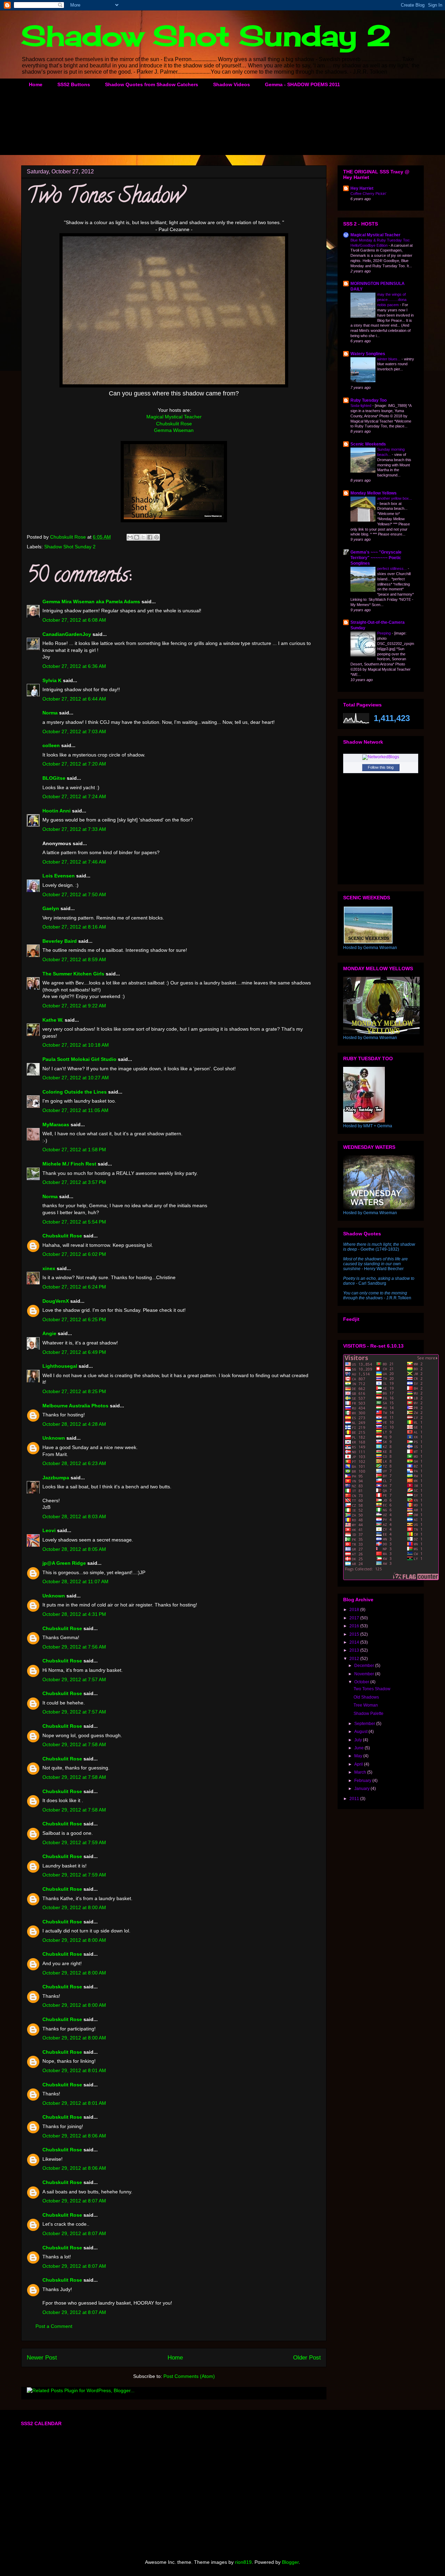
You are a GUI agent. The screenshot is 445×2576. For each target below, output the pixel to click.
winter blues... (389, 359)
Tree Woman (366, 1705)
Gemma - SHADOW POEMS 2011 (302, 84)
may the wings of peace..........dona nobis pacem (392, 300)
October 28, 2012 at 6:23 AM (74, 1463)
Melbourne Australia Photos (75, 1406)
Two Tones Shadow (372, 1689)
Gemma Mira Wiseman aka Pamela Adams (91, 602)
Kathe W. (53, 1020)
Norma (50, 713)
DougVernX (56, 1301)
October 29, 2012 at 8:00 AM (74, 1907)
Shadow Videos (232, 84)
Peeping (385, 633)
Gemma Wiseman (174, 430)
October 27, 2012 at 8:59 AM (74, 959)
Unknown (54, 1438)
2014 (355, 1642)
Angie (49, 1333)
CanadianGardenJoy (67, 634)
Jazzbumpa (56, 1478)
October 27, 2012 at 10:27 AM (76, 1078)
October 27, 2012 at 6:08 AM (74, 620)
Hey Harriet (362, 188)
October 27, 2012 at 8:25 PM (74, 1391)
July (359, 1740)
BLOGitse (54, 778)
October (362, 1682)
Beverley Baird (60, 941)
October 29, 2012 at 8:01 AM (74, 2070)
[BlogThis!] (137, 537)
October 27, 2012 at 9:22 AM (74, 1006)
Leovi (49, 1530)
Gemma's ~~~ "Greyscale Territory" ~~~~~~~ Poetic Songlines (376, 558)
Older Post (307, 2358)
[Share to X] (143, 537)
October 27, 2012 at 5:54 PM (74, 1222)
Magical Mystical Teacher (174, 417)
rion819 (243, 2562)
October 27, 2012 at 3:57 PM (74, 1182)
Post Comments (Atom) (189, 2376)
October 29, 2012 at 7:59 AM (74, 1842)
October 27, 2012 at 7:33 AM (74, 829)
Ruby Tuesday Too (369, 400)
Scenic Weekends (368, 444)
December (365, 1666)
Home (36, 84)
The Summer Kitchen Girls (73, 974)
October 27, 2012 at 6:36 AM (74, 666)
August (361, 1732)
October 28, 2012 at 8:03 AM (74, 1516)
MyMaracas (56, 1125)
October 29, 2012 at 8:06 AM (74, 2136)
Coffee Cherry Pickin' (368, 194)
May (359, 1756)
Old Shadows (366, 1697)
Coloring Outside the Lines (75, 1092)
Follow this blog (381, 767)
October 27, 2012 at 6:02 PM (74, 1254)
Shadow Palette (369, 1714)
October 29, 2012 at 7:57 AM (74, 1679)
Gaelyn (51, 908)
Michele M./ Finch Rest (69, 1164)
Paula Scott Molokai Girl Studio (79, 1059)
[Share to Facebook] (150, 537)
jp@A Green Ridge (64, 1563)
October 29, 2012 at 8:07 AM (74, 2201)
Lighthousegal (60, 1366)
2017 (355, 1618)
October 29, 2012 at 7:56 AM (74, 1647)
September (365, 1724)
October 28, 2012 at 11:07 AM (75, 1581)
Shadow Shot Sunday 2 (206, 35)
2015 (355, 1634)
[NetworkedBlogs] (381, 757)
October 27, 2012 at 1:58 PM (74, 1150)
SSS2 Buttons (74, 84)
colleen (51, 745)
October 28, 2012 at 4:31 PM (74, 1614)
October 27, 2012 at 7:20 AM (74, 764)
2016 (355, 1626)
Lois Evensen (59, 876)
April (359, 1764)
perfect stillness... (393, 569)
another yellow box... (395, 498)
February (363, 1781)
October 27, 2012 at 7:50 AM (74, 894)
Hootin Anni (56, 811)
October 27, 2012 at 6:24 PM (74, 1287)
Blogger (290, 2562)
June (359, 1748)
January (362, 1789)
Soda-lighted (361, 406)
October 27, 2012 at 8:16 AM (74, 927)
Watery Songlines (368, 354)
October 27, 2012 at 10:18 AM (76, 1045)
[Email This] (130, 537)
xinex (49, 1268)
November (365, 1674)
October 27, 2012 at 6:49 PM (74, 1352)
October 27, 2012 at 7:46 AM (74, 862)
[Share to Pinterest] (156, 537)
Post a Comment (54, 2326)
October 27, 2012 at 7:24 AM (74, 796)
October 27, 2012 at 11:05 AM (75, 1110)
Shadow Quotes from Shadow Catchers (152, 84)
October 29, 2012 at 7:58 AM (74, 1744)
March (361, 1772)
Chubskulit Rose (174, 424)
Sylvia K (52, 680)
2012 (355, 1659)
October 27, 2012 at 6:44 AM (74, 699)
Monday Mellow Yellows (374, 493)
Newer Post (42, 2358)
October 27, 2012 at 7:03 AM (74, 731)
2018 (355, 1610)
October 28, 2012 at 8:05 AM (74, 1549)
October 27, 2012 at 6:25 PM (74, 1319)
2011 (355, 1799)
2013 (355, 1650)
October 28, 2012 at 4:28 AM (74, 1424)
